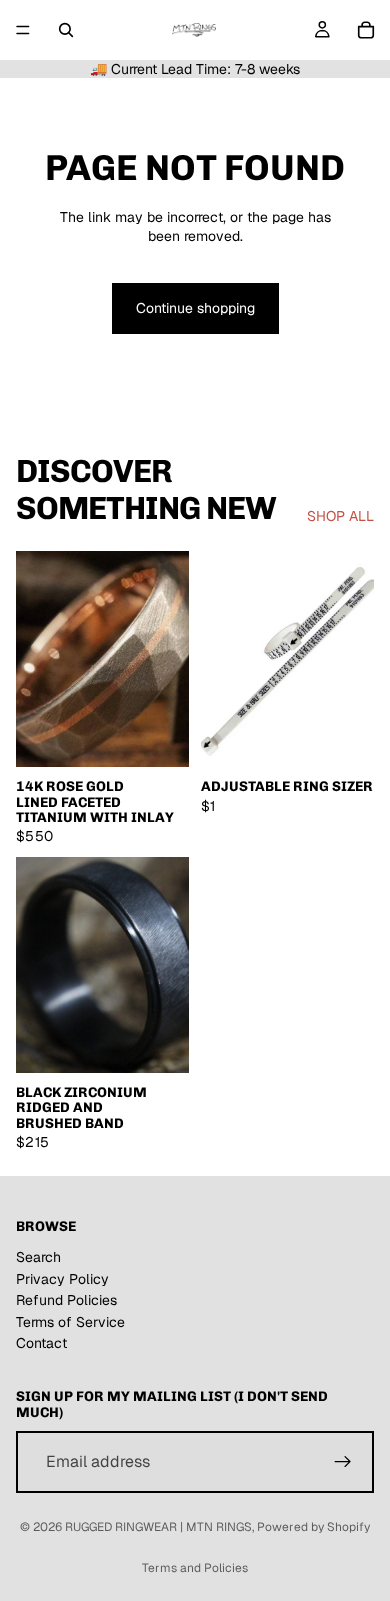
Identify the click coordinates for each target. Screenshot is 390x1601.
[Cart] (366, 30)
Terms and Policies (195, 1568)
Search (38, 1257)
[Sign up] (343, 1462)
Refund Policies (66, 1300)
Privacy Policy (62, 1278)
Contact (41, 1343)
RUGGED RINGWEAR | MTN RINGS (158, 1527)
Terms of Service (70, 1322)
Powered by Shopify (313, 1527)
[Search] (66, 30)
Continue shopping (195, 308)
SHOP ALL (340, 516)
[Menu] (23, 30)
